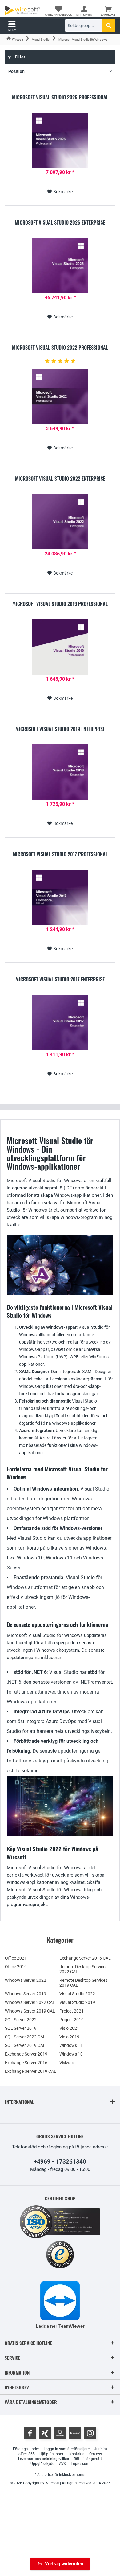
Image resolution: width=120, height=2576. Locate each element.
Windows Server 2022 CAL (30, 2002)
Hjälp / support (52, 2454)
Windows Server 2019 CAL (30, 2011)
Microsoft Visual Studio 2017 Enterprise (60, 980)
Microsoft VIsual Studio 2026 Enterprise (60, 223)
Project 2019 (72, 2020)
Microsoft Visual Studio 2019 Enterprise (60, 729)
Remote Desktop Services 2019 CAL (83, 1983)
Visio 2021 (69, 2028)
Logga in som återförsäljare (67, 2449)
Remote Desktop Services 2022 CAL (83, 1969)
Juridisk (101, 2449)
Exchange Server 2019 (26, 2054)
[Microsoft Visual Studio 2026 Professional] (60, 140)
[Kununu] (75, 2433)
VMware (67, 2063)
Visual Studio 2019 (77, 2002)
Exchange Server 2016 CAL (85, 1958)
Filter (20, 57)
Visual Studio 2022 (77, 1994)
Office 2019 (16, 1967)
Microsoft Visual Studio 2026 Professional (60, 98)
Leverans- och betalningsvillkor (44, 2459)
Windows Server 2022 (26, 1980)
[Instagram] (90, 2433)
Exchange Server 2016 (26, 2063)
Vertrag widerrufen (64, 2564)
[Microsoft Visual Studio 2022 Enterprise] (60, 522)
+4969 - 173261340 (60, 2162)
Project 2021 (72, 2011)
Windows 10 (71, 2054)
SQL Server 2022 (21, 2020)
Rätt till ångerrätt (88, 2459)
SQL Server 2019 (21, 2028)
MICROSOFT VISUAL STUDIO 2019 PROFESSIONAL (60, 604)
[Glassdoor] (60, 2433)
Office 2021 (16, 1958)
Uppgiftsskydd (42, 2464)
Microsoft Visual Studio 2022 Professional (60, 348)
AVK (63, 2464)
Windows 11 (71, 2045)
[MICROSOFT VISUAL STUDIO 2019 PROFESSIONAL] (60, 647)
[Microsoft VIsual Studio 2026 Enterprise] (60, 265)
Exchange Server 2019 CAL (31, 2071)
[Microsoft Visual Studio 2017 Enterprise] (60, 1022)
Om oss (96, 2454)
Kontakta (77, 2454)
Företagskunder (26, 2449)
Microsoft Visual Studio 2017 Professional (60, 854)
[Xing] (45, 2433)
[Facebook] (30, 2433)
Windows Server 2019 (26, 1994)
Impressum (80, 2464)
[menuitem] (108, 11)
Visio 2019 (69, 2037)
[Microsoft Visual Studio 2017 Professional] (60, 897)
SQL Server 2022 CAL (25, 2037)
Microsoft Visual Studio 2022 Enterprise (60, 479)
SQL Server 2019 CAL (25, 2045)
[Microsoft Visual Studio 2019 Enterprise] (60, 772)
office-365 (27, 2454)
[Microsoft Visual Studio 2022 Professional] (60, 396)
